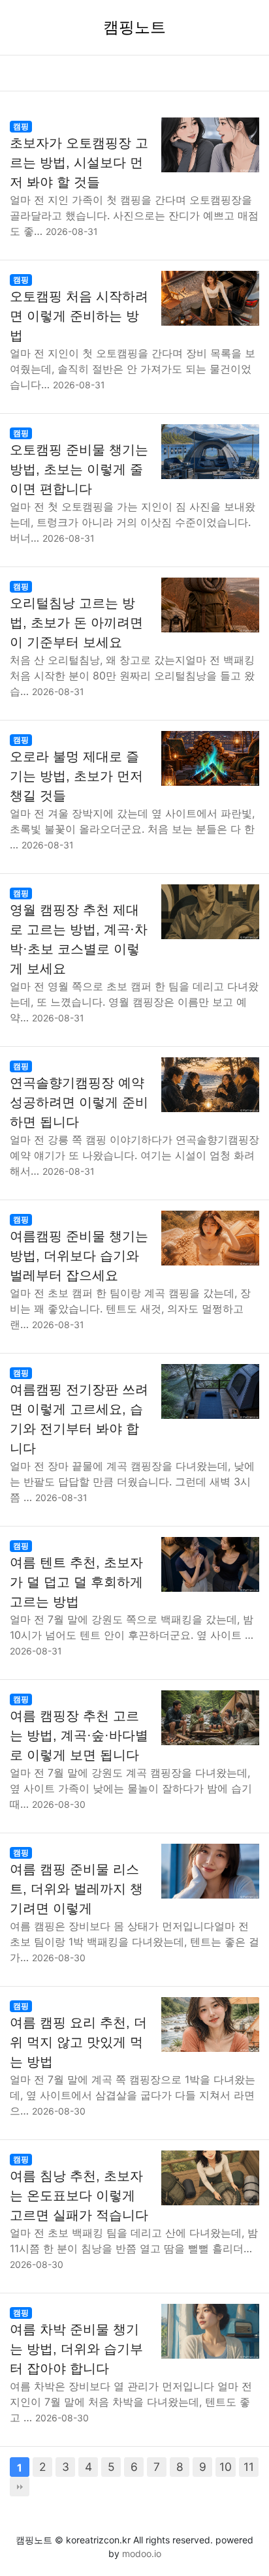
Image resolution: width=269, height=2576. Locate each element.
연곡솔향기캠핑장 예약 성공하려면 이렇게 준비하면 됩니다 (79, 1102)
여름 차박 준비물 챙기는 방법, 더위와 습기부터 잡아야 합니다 (76, 2349)
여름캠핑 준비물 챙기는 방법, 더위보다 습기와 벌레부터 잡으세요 (79, 1256)
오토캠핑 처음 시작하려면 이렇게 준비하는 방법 (79, 316)
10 (226, 2467)
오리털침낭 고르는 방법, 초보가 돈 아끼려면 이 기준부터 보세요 (76, 623)
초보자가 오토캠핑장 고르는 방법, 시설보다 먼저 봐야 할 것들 (79, 163)
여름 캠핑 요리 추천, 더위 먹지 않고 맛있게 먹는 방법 (78, 2042)
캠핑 (21, 126)
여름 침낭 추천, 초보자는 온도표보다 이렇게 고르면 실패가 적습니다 (79, 2196)
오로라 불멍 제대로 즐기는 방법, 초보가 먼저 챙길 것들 (76, 776)
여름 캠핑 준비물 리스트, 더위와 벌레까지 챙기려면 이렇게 (76, 1889)
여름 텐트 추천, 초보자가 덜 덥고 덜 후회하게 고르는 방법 (76, 1582)
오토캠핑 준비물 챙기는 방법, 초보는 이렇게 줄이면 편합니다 (79, 469)
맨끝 (20, 2487)
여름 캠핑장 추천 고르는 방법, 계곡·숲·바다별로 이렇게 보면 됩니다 (79, 1735)
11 (249, 2467)
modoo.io (142, 2553)
